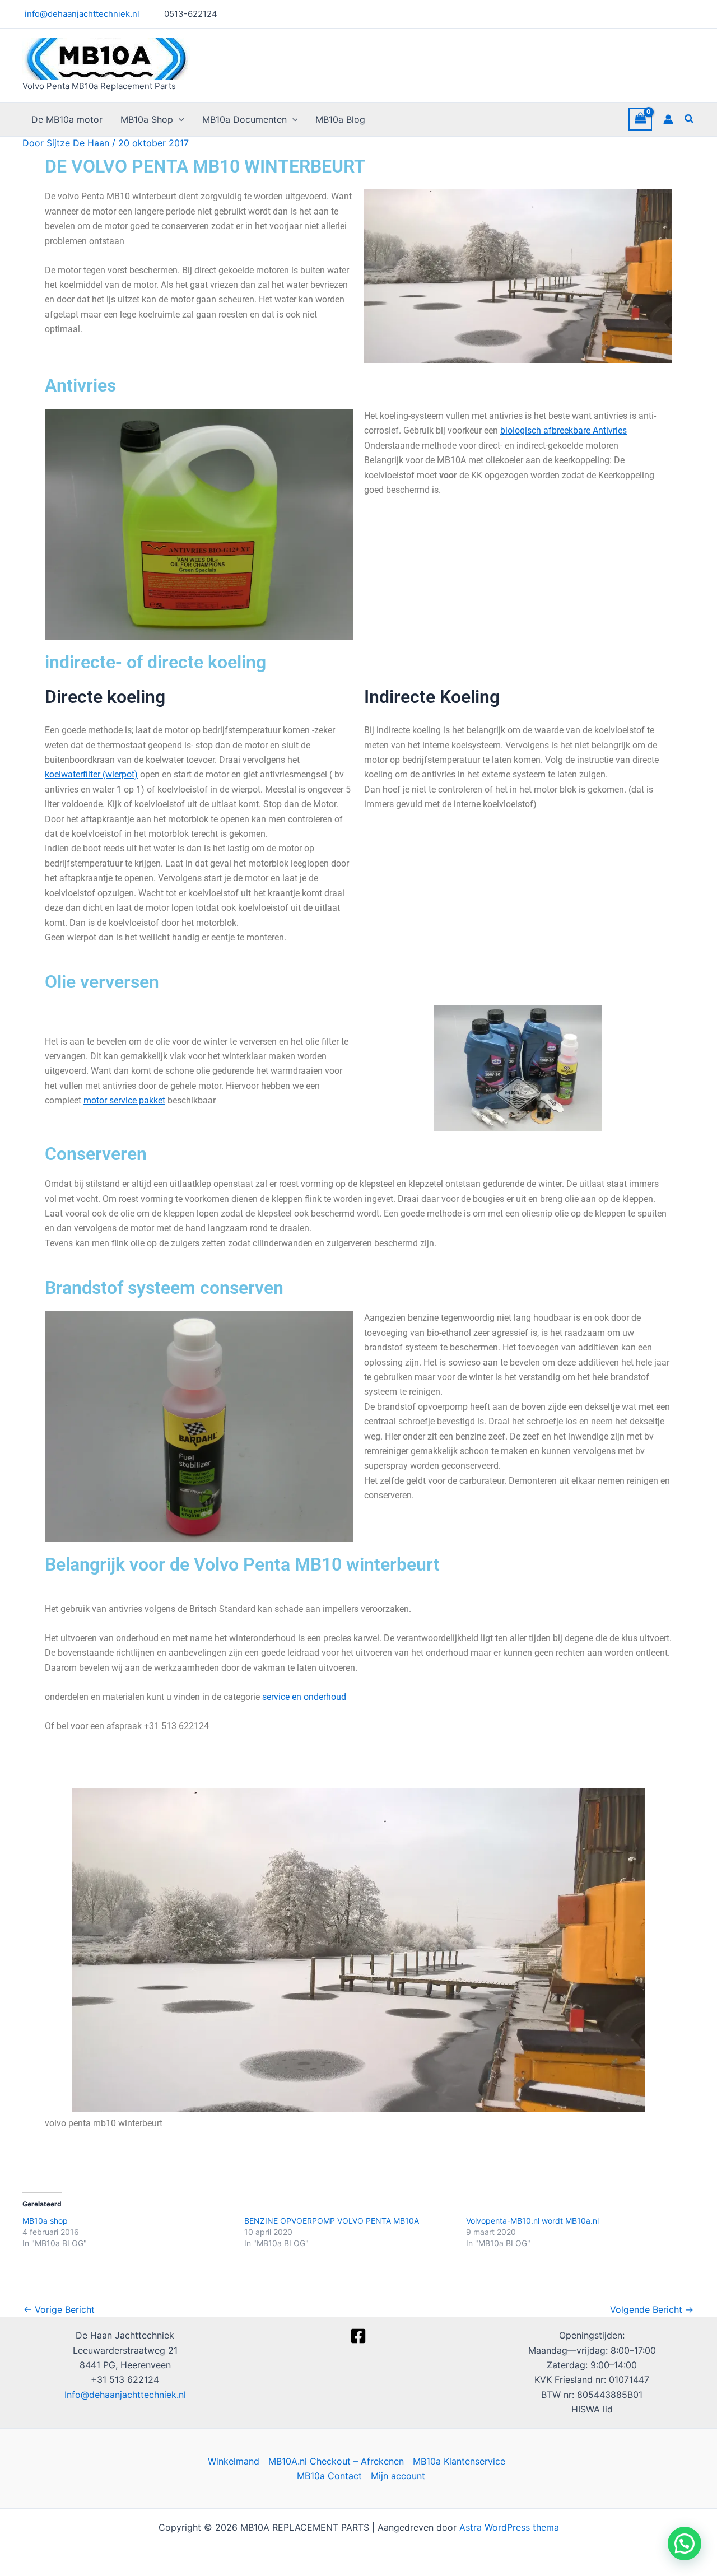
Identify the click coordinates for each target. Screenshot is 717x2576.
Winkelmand (234, 2461)
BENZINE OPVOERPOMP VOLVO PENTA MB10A (332, 2221)
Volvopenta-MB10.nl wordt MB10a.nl (532, 2221)
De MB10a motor (67, 119)
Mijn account (398, 2476)
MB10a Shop (147, 119)
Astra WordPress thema (509, 2527)
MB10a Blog (340, 119)
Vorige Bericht (59, 2309)
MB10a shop (45, 2221)
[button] (179, 119)
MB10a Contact (329, 2476)
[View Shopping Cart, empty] (640, 119)
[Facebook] (358, 2336)
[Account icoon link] (668, 119)
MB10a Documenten (245, 119)
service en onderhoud (304, 1697)
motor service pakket (124, 1100)
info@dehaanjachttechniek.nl (81, 14)
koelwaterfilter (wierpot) (91, 774)
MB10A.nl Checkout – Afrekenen (336, 2461)
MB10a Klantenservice (459, 2461)
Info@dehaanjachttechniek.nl (125, 2395)
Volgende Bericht (652, 2309)
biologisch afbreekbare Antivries (564, 430)
